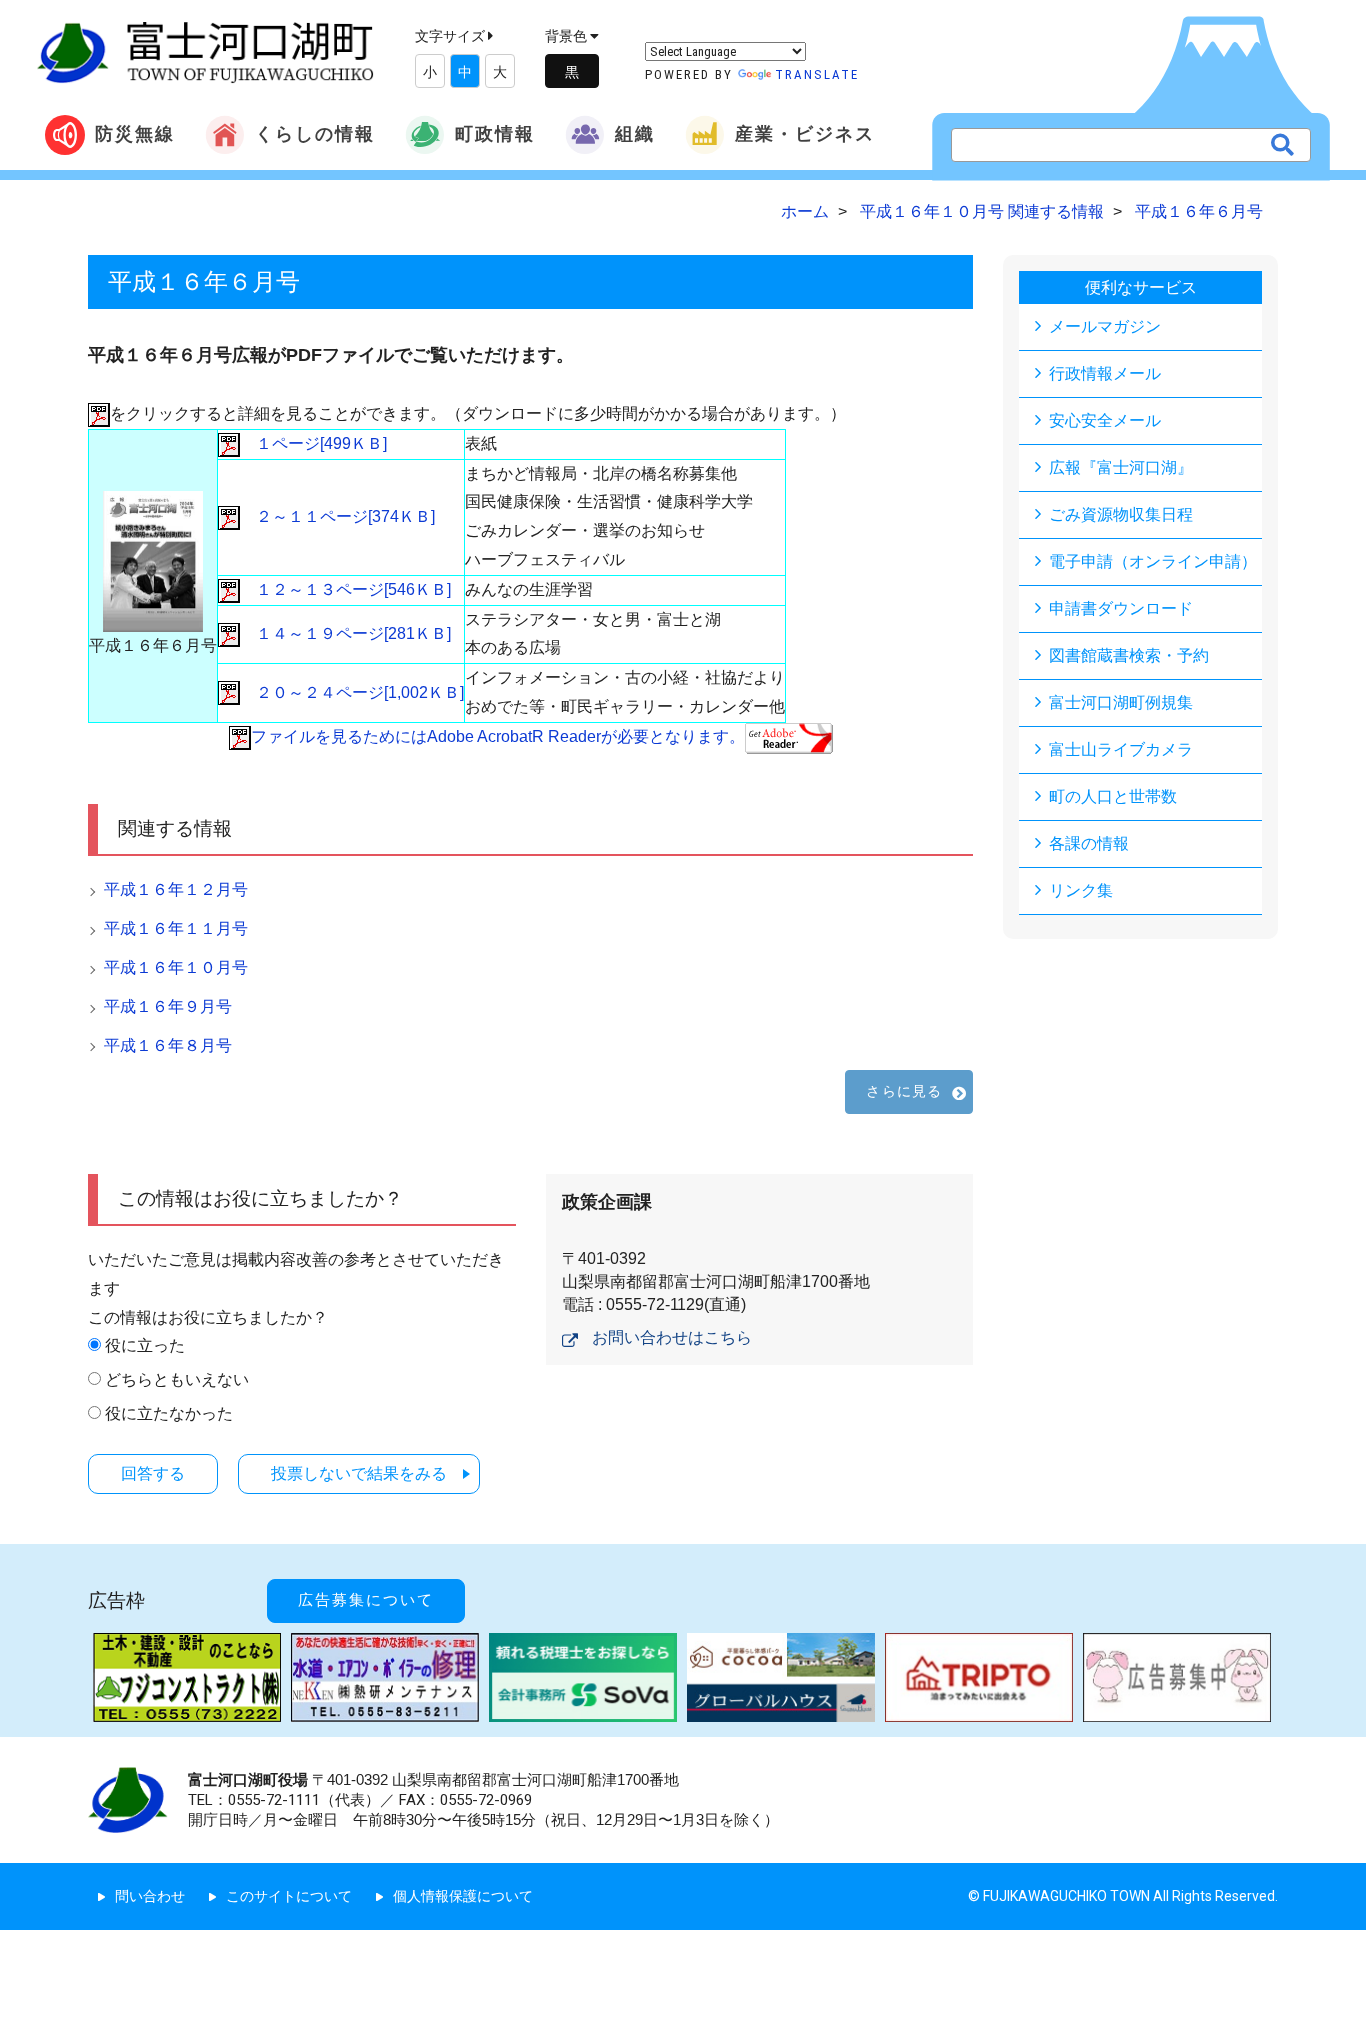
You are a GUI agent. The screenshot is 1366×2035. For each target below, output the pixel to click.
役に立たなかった (169, 1413)
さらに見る (904, 1091)
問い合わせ (150, 1896)
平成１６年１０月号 (176, 967)
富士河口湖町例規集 (1121, 702)
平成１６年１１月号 (176, 928)
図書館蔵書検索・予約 (1129, 655)
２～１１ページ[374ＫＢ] (337, 516)
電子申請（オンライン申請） (1153, 561)
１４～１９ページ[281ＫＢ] (345, 633)
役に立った (145, 1345)
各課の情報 (1089, 843)
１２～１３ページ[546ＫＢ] (345, 589)
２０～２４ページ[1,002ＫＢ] (352, 692)
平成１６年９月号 (168, 1006)
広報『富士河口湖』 (1121, 467)
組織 (635, 133)
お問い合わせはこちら (672, 1337)
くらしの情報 (315, 133)
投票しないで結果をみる (359, 1473)
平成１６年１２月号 (176, 889)
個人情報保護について (463, 1896)
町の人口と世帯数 (1113, 796)
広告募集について (366, 1600)
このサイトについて (289, 1896)
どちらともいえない (177, 1379)
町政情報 (495, 133)
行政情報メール (1105, 373)
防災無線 (135, 133)
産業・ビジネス (805, 133)
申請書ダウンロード (1121, 608)
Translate (817, 74)
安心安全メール (1105, 420)
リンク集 (1081, 890)
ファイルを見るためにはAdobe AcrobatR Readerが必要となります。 (498, 736)
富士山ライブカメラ (1121, 749)
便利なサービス (1141, 287)
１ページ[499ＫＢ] (313, 443)
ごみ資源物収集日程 (1121, 514)
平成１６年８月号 (168, 1045)
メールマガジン (1105, 326)
